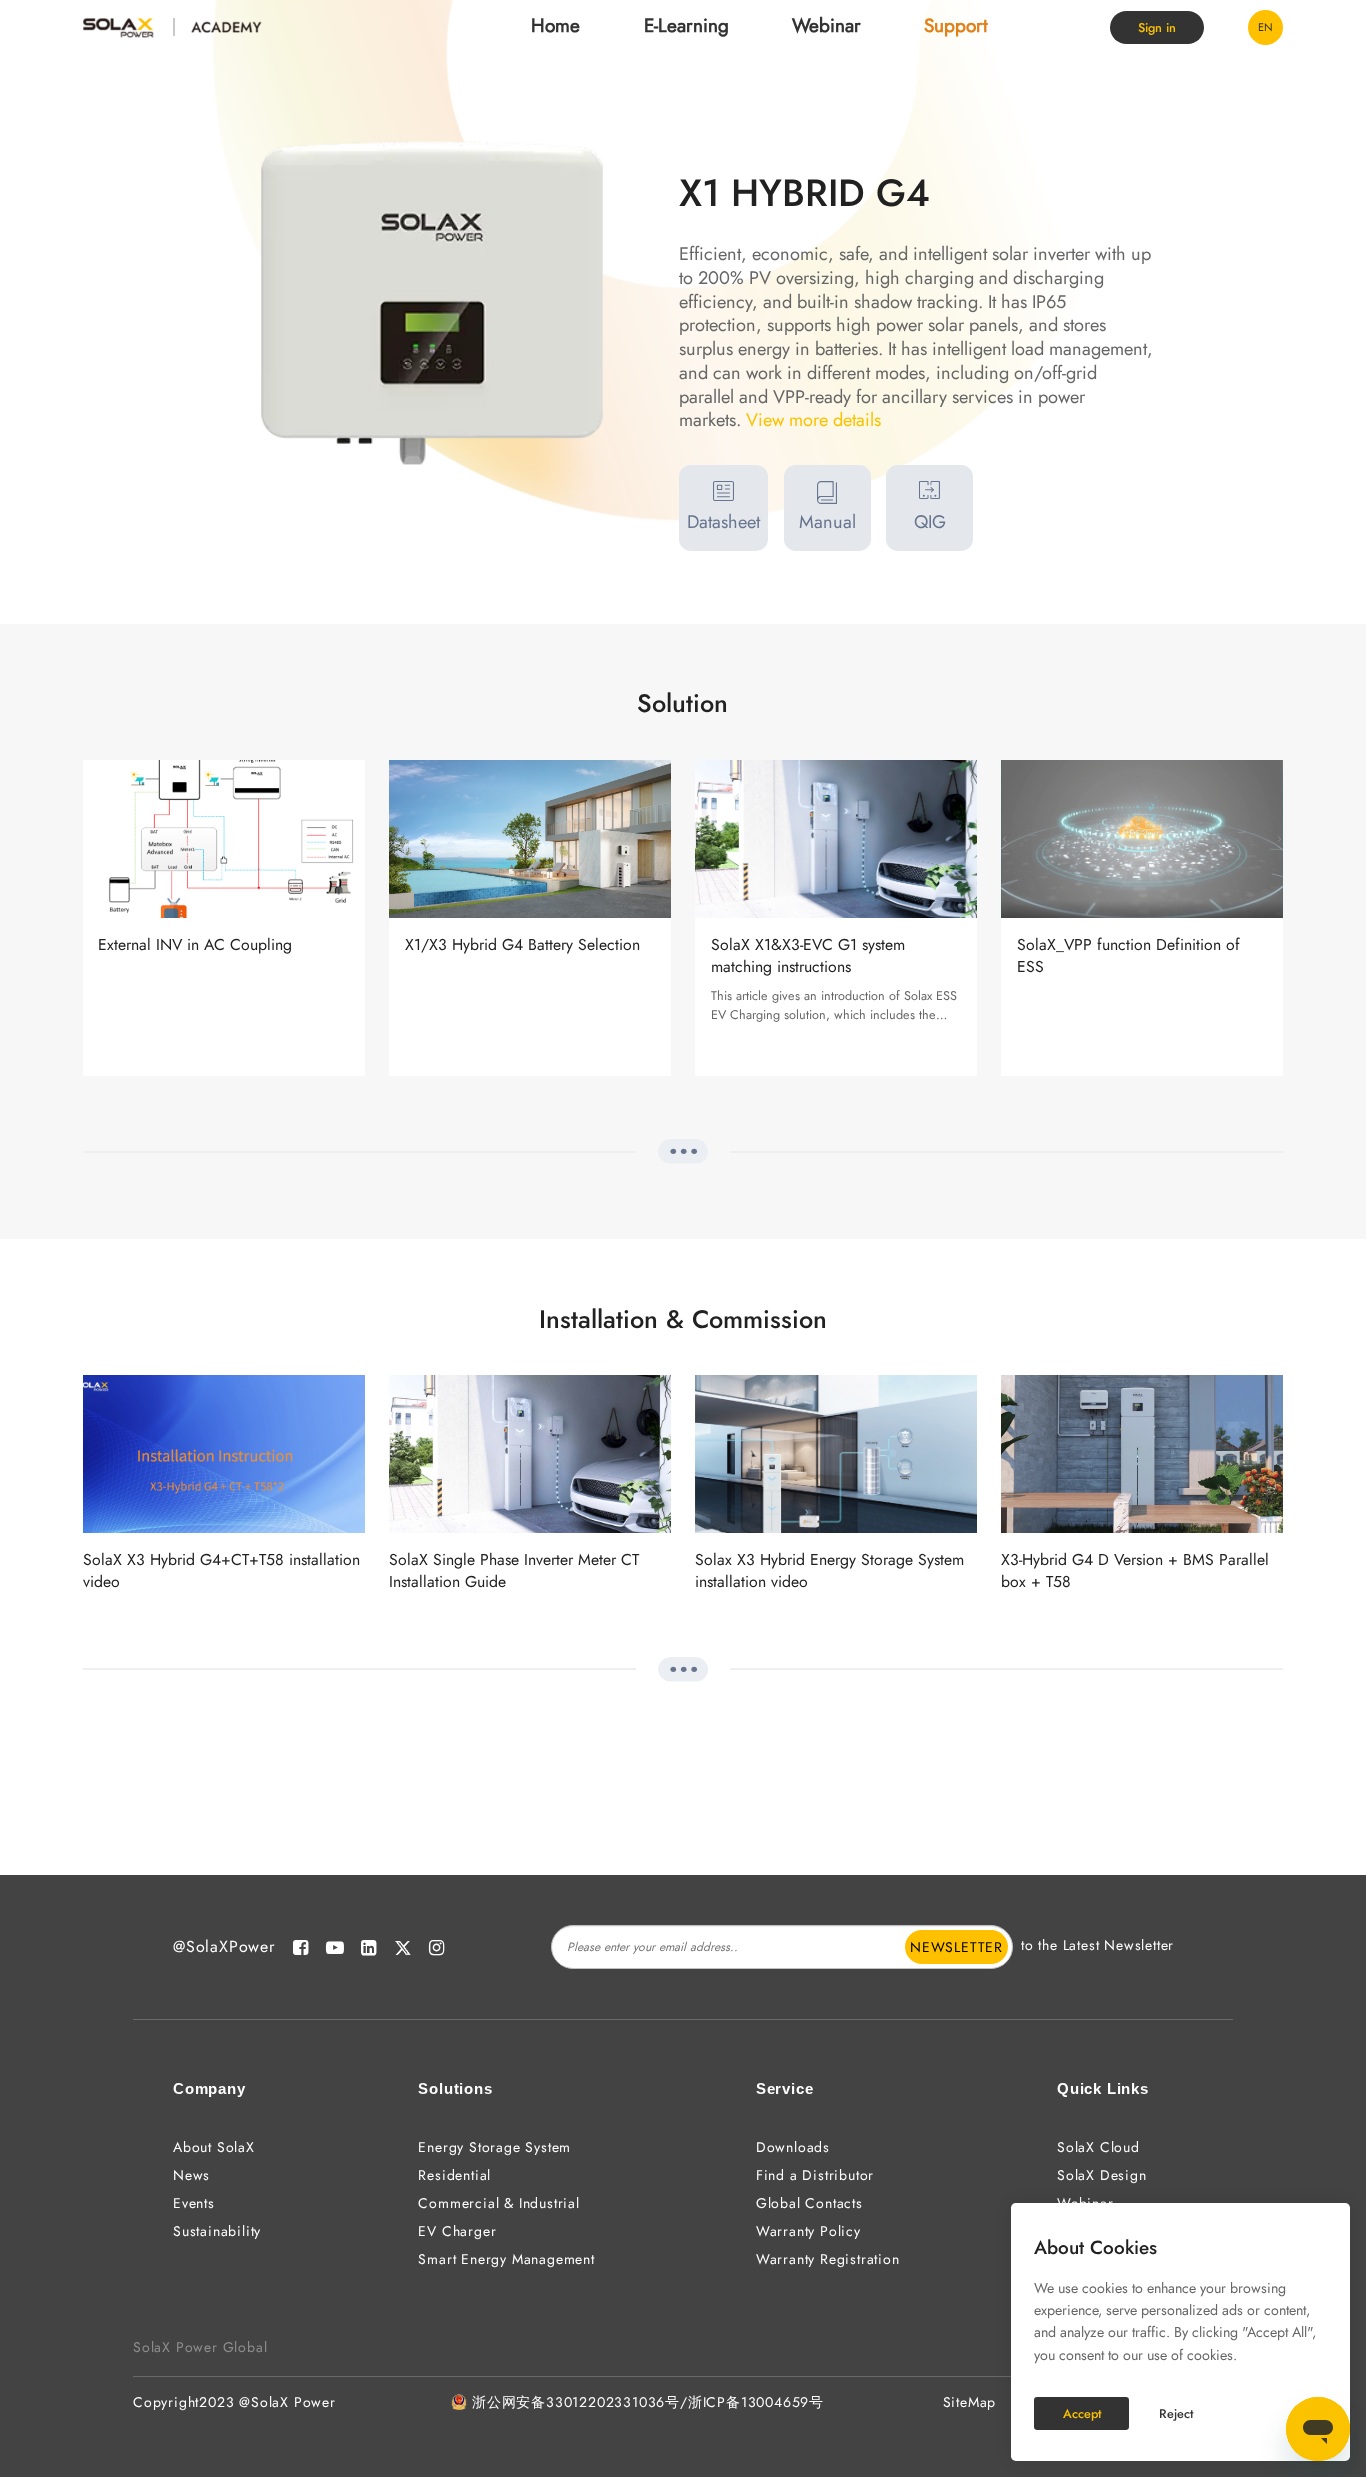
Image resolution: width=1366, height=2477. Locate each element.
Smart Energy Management (506, 2259)
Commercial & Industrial (498, 2203)
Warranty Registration (828, 2259)
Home (555, 25)
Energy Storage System (494, 2147)
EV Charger (457, 2231)
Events (194, 2203)
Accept (1082, 2413)
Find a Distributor (815, 2175)
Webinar (826, 25)
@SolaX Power (287, 2402)
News (191, 2175)
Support (956, 25)
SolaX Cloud (1098, 2147)
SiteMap (970, 2402)
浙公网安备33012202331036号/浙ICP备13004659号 (648, 2402)
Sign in (1157, 27)
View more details (813, 421)
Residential (454, 2175)
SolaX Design (1102, 2175)
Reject (1176, 2413)
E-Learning (686, 25)
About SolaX (214, 2147)
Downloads (793, 2147)
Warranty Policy (808, 2231)
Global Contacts (809, 2203)
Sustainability (217, 2231)
